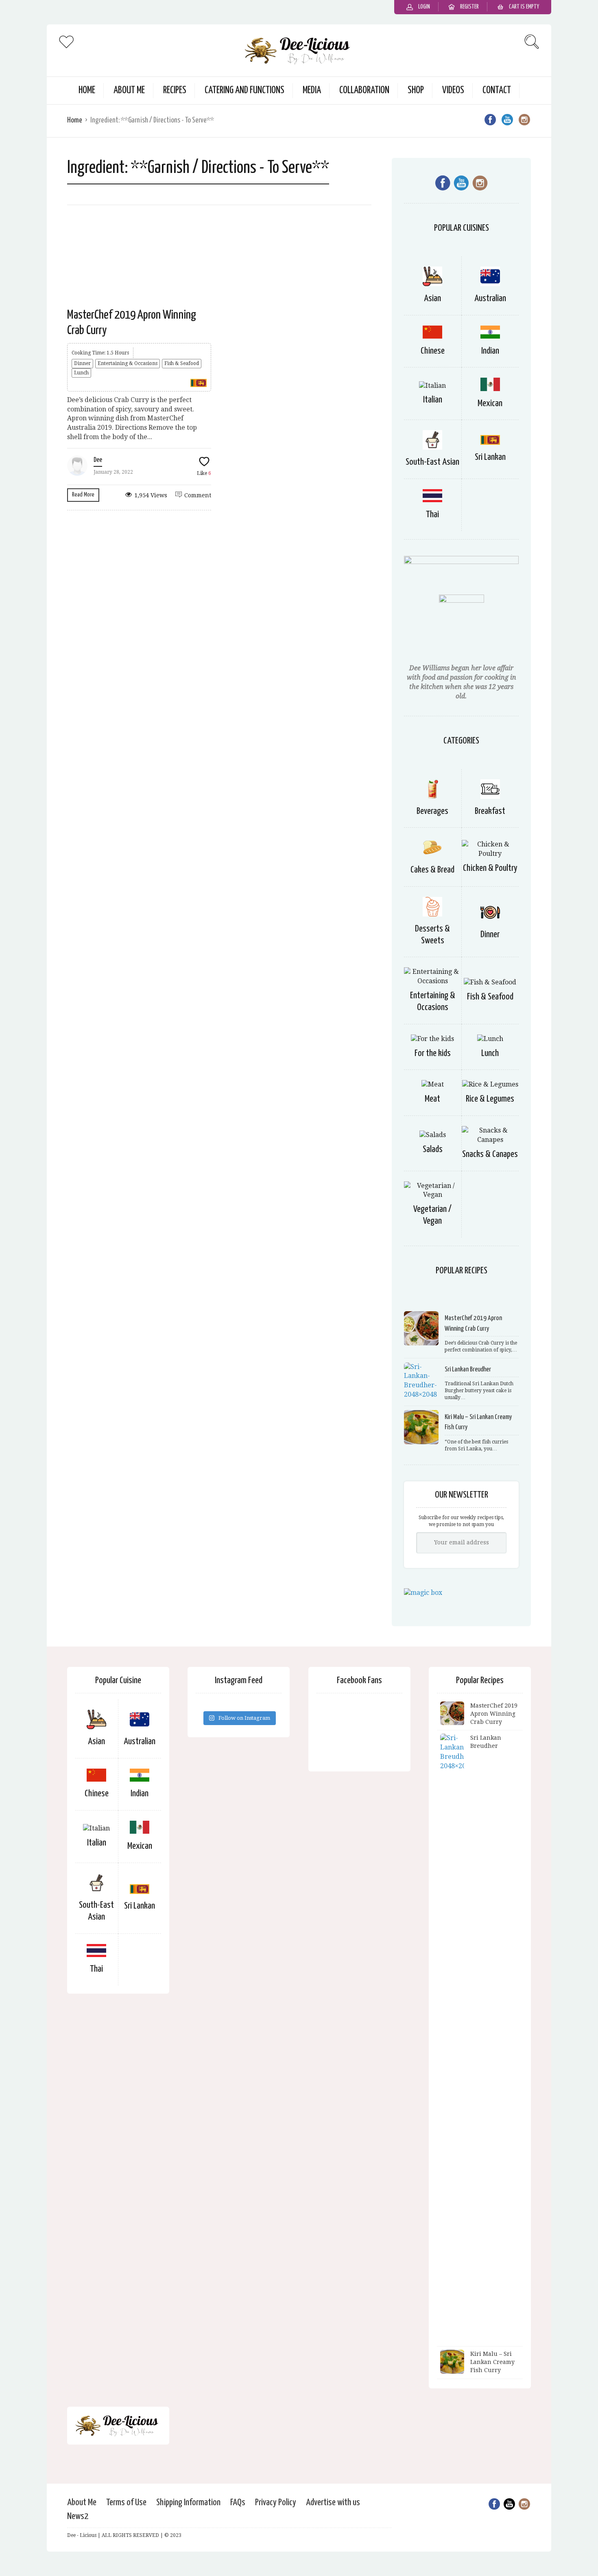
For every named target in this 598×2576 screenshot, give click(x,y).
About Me (129, 91)
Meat (432, 1099)
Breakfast (490, 811)
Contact (497, 91)
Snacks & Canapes (490, 1154)
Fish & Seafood (182, 363)
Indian (490, 351)
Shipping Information (188, 2503)
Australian (490, 298)
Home (87, 91)
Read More (83, 495)
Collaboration (364, 91)
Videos (453, 91)
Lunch (81, 373)
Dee (98, 460)
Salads (433, 1149)
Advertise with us (333, 2503)
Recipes (175, 91)
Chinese (433, 351)
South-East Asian (432, 462)
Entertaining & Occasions (128, 363)
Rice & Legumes (490, 1099)
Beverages (432, 811)
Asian (432, 298)
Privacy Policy (276, 2503)
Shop (416, 91)
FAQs (238, 2503)
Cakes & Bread (432, 870)
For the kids (433, 1053)
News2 (78, 2516)
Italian (433, 400)
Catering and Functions (244, 91)
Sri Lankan (490, 457)
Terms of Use (126, 2503)
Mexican (490, 403)
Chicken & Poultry (490, 868)
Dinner (82, 363)
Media (312, 91)
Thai (432, 515)
